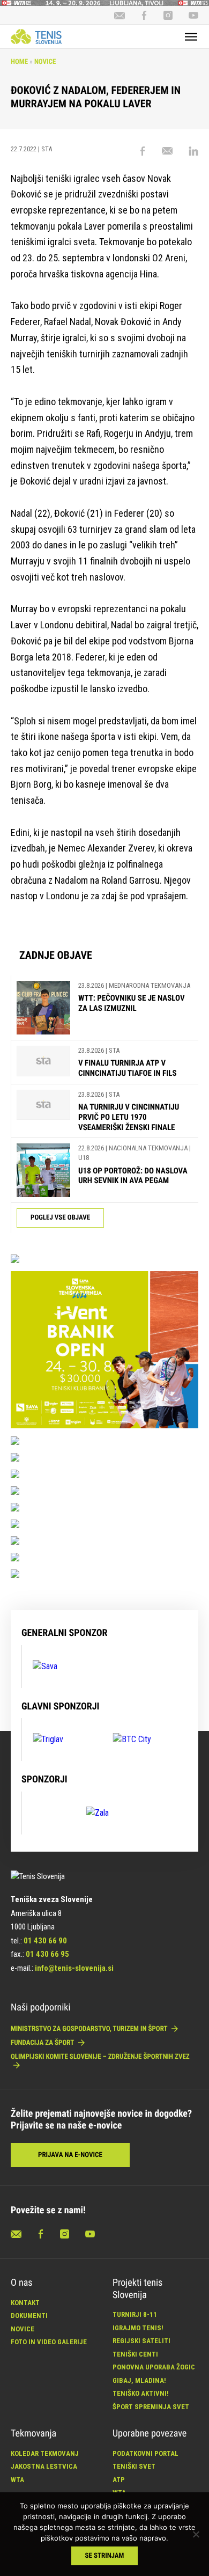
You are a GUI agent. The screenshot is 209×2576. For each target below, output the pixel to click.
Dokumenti (29, 2316)
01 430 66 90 (45, 1941)
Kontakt (25, 2303)
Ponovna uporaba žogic (154, 2367)
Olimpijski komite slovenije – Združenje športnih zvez (100, 2057)
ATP (119, 2480)
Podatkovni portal (145, 2453)
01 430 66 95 (47, 1954)
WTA (17, 2480)
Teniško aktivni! (141, 2393)
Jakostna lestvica (44, 2466)
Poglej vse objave (60, 1218)
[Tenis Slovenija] (36, 36)
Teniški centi (135, 2354)
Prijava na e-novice (70, 2155)
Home (19, 62)
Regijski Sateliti (141, 2341)
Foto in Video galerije (49, 2342)
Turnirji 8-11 (135, 2314)
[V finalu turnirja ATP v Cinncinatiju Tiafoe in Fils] (43, 1062)
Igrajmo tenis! (138, 2328)
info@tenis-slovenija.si (74, 1968)
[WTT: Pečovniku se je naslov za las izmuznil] (43, 1008)
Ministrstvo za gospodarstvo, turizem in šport (90, 2029)
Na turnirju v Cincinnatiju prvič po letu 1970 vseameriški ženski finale (129, 1117)
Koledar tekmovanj (45, 2453)
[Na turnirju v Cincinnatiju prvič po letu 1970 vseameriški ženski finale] (43, 1111)
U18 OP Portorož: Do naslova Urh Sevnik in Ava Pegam (133, 1176)
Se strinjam (105, 2556)
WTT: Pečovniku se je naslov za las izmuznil (132, 1003)
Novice (45, 62)
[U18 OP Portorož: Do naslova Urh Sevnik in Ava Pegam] (43, 1170)
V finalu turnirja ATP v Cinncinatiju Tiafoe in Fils (128, 1068)
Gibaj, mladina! (139, 2380)
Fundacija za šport (43, 2043)
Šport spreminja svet (151, 2407)
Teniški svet (134, 2466)
